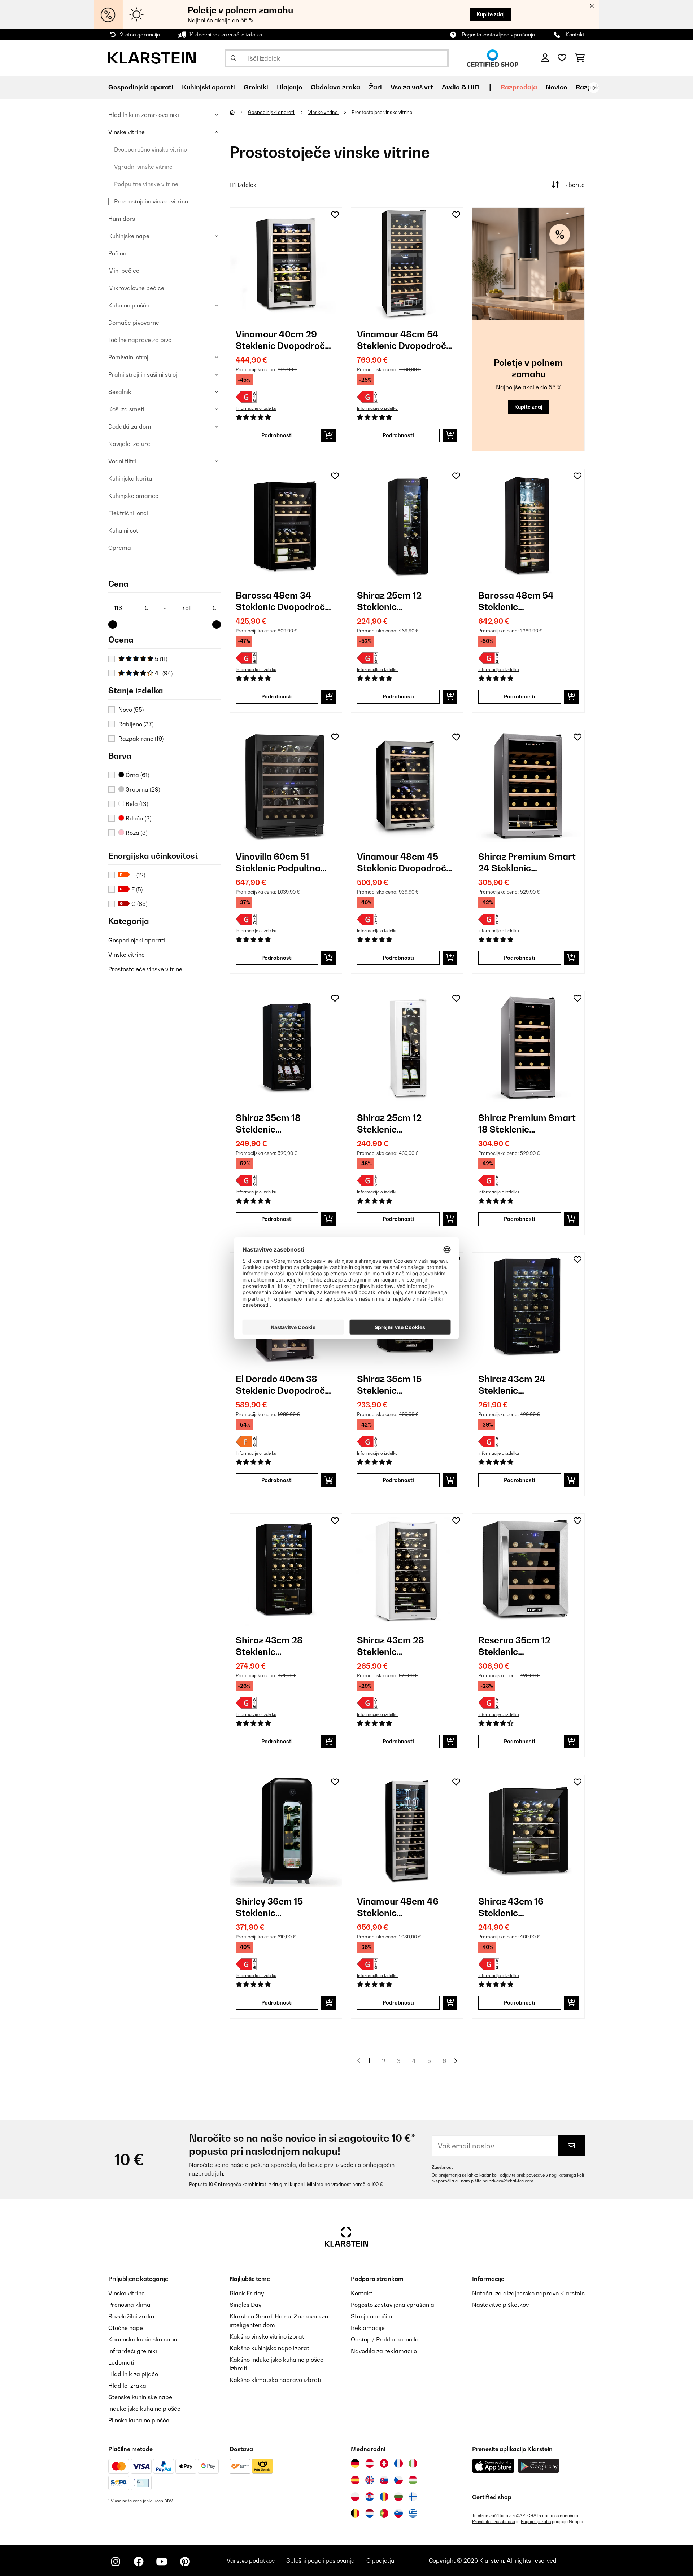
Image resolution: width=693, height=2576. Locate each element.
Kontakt (575, 34)
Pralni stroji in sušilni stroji (143, 374)
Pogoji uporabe (536, 2522)
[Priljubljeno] (562, 58)
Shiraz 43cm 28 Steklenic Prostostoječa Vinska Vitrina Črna (281, 1646)
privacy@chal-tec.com (511, 2181)
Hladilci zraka (127, 2386)
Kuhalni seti (124, 530)
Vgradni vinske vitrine (143, 167)
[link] (286, 264)
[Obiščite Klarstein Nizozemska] (370, 2513)
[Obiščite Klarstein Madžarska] (413, 2480)
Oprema (120, 548)
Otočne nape (126, 2328)
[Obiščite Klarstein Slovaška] (384, 2480)
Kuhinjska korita (130, 478)
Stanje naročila (372, 2316)
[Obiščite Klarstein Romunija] (384, 2497)
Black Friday (247, 2293)
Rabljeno (136, 724)
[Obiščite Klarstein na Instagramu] (115, 2562)
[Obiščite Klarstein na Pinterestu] (185, 2562)
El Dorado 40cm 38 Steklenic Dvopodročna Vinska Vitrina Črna (286, 1385)
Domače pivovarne (134, 323)
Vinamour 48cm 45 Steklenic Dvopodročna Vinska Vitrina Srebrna (407, 862)
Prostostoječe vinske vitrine (151, 201)
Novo (131, 710)
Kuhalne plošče (129, 305)
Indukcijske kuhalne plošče (144, 2409)
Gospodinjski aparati (137, 940)
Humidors (122, 219)
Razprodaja (519, 87)
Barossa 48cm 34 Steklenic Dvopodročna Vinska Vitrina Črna (286, 601)
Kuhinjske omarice (133, 496)
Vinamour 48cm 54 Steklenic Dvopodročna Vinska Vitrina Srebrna (407, 340)
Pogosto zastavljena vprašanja (498, 34)
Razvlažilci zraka (131, 2316)
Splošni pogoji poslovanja (321, 2560)
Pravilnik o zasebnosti (494, 2522)
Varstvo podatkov (251, 2560)
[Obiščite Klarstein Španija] (355, 2480)
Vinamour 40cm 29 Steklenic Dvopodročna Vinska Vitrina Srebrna (286, 340)
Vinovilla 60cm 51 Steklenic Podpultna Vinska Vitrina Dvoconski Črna (278, 862)
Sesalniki (121, 392)
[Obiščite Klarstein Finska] (413, 2497)
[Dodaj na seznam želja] (335, 215)
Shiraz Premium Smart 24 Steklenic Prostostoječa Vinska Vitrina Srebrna (527, 862)
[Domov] (239, 112)
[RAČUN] (545, 58)
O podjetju (380, 2560)
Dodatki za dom (130, 426)
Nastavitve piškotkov (500, 2305)
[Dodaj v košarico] (329, 435)
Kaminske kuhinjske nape (143, 2339)
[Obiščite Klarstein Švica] (384, 2463)
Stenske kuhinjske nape (140, 2397)
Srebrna (142, 789)
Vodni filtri (122, 461)
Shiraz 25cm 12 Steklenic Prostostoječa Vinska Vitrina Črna (402, 601)
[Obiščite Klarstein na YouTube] (162, 2562)
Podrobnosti (277, 435)
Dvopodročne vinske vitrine (151, 149)
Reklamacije (368, 2328)
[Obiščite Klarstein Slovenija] (398, 2513)
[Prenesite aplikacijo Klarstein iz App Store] (493, 2466)
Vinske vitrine (127, 132)
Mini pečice (124, 271)
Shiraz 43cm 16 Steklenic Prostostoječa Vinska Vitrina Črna (523, 1907)
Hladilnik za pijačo (133, 2374)
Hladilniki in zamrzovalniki (144, 115)
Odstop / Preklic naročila (385, 2339)
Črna (137, 775)
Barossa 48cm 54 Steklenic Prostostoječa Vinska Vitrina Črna (523, 601)
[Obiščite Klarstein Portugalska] (384, 2513)
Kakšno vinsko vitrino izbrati (268, 2336)
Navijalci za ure (129, 444)
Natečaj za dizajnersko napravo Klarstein (528, 2293)
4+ (163, 673)
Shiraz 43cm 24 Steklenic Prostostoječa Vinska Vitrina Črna (523, 1385)
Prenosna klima (129, 2305)
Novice (556, 87)
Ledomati (121, 2362)
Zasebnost (442, 2167)
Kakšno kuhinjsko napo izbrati (270, 2348)
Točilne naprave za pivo (140, 340)
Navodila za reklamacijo (384, 2351)
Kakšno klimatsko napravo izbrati (275, 2380)
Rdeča (138, 818)
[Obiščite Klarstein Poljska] (355, 2497)
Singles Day (245, 2305)
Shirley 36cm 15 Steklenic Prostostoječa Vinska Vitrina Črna (281, 1907)
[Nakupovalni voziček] (580, 58)
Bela (136, 804)
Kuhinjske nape (129, 236)
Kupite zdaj (491, 14)
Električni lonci (128, 513)
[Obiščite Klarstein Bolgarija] (398, 2497)
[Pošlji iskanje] (234, 58)
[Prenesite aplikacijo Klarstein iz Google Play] (539, 2466)
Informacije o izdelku (256, 408)
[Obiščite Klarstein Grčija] (413, 2514)
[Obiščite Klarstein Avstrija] (370, 2463)
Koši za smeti (126, 409)
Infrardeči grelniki (133, 2351)
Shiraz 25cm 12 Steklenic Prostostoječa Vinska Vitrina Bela (402, 1124)
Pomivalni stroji (129, 357)
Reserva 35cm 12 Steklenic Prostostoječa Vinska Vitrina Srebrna (523, 1646)
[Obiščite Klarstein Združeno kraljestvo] (370, 2480)
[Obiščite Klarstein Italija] (413, 2463)
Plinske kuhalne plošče (139, 2420)
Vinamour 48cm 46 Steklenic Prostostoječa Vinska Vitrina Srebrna (402, 1907)
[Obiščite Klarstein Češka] (398, 2480)
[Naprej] (594, 88)
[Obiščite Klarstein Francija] (398, 2463)
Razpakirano (141, 739)
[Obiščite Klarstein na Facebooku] (139, 2562)
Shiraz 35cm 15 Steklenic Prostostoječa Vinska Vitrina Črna (402, 1385)
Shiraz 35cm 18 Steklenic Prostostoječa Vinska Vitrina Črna (281, 1124)
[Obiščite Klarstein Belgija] (355, 2513)
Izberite (574, 185)
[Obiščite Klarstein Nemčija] (355, 2463)
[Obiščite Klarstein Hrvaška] (370, 2497)
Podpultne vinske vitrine (146, 184)
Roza (136, 833)
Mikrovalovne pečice (136, 288)
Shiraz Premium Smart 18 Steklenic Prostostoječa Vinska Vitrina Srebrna (527, 1124)
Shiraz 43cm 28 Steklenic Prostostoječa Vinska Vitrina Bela (402, 1646)
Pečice (117, 253)
